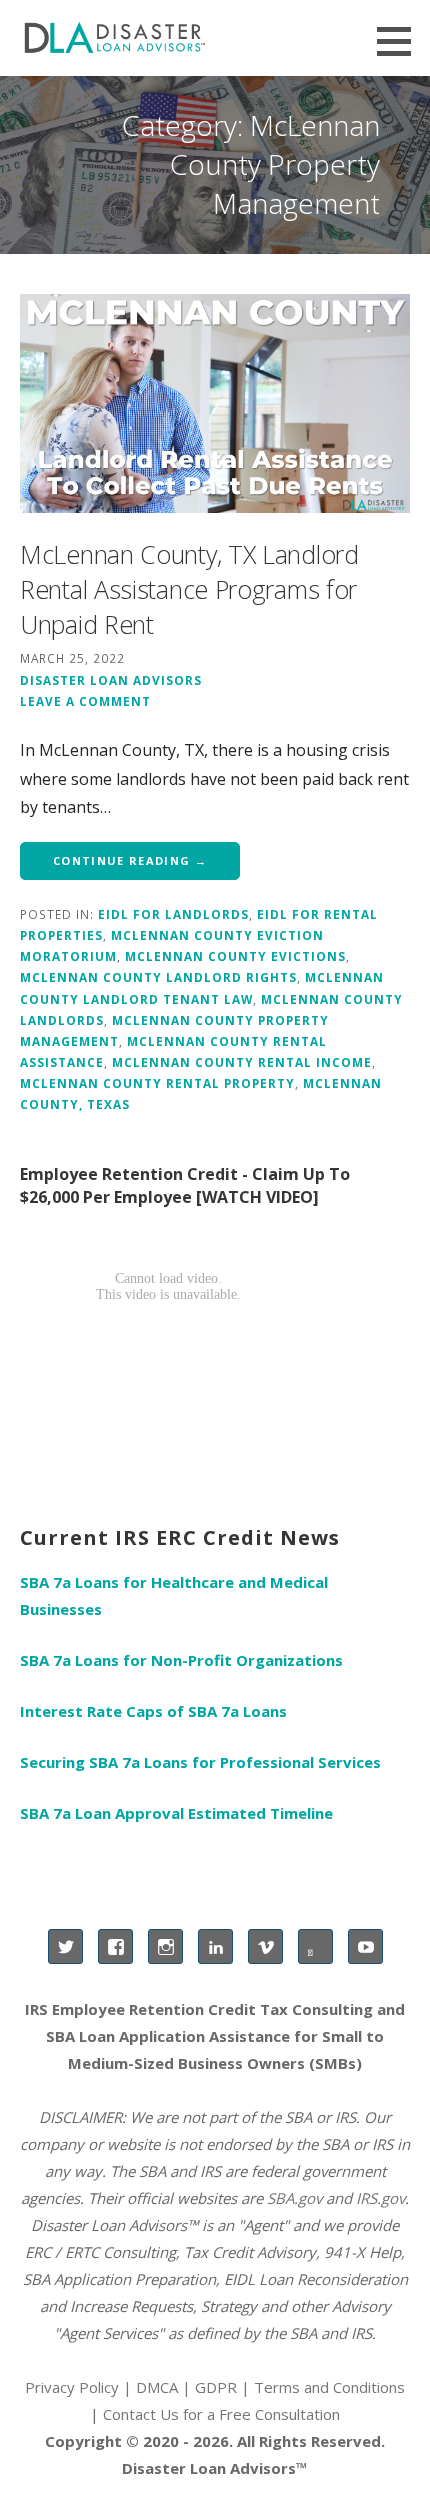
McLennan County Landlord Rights (158, 977)
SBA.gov (294, 2198)
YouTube (365, 1946)
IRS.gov (380, 2198)
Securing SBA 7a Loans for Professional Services (200, 1762)
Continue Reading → (130, 860)
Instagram (165, 1946)
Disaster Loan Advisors (111, 680)
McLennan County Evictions (235, 956)
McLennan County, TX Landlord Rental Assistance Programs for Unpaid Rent (189, 589)
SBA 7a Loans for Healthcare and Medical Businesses (174, 1595)
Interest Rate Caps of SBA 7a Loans (153, 1711)
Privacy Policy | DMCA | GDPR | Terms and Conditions (215, 2387)
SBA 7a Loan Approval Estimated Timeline (176, 1813)
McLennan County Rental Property (157, 1083)
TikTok (315, 1946)
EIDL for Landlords (173, 914)
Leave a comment (85, 701)
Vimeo (265, 1946)
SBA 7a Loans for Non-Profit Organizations (181, 1660)
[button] (401, 41)
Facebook (115, 1946)
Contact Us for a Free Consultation (221, 2414)
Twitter (65, 1946)
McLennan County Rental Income (242, 1062)
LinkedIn (215, 1946)
